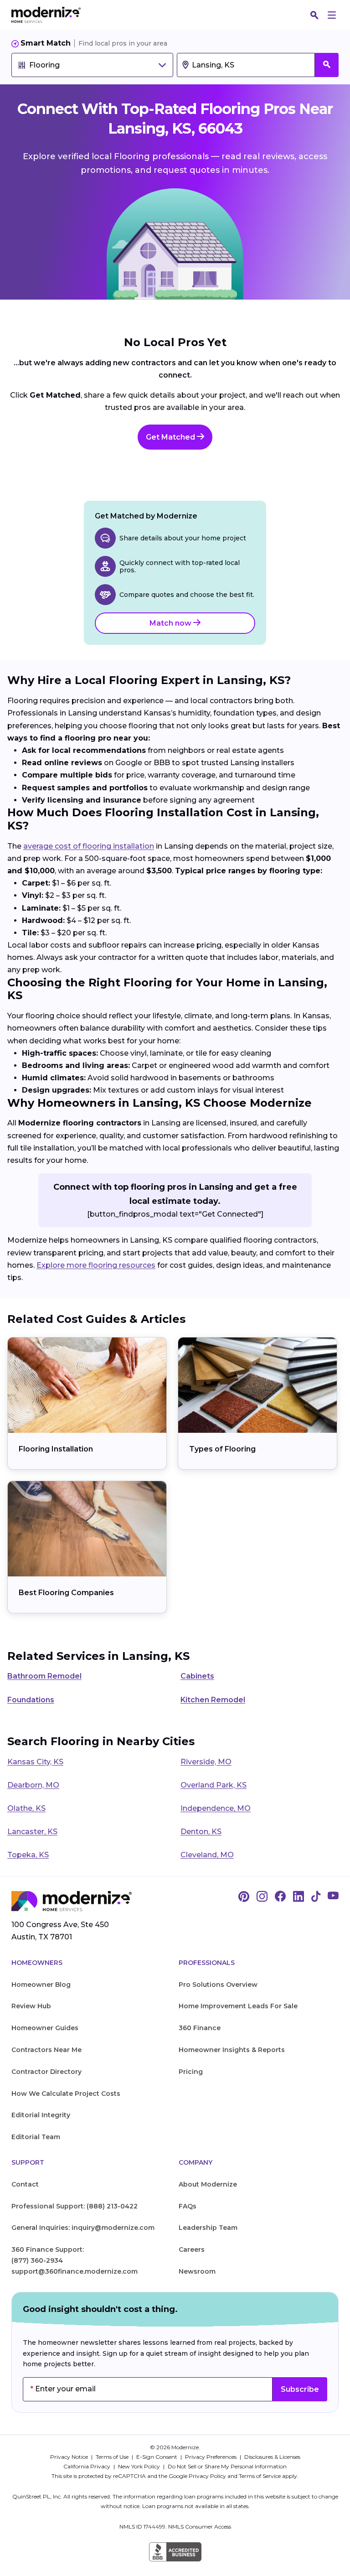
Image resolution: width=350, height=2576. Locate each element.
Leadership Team (208, 2228)
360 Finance (200, 2028)
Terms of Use (113, 2457)
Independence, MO (216, 1808)
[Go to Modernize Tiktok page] (316, 1897)
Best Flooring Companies (66, 1593)
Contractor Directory (46, 2072)
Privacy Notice (70, 2457)
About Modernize (208, 2184)
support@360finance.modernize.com (75, 2271)
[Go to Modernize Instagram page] (262, 1897)
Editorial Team (36, 2137)
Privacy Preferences (211, 2457)
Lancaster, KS (32, 1832)
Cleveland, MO (207, 1855)
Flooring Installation (56, 1449)
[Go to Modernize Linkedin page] (299, 1897)
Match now (171, 623)
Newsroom (197, 2271)
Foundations (31, 1700)
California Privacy (87, 2466)
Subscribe (300, 2389)
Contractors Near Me (46, 2050)
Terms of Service (260, 2476)
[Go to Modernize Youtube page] (333, 1897)
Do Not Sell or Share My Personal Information (227, 2466)
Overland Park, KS (214, 1785)
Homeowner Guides (45, 2028)
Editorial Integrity (41, 2115)
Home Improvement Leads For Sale (238, 2006)
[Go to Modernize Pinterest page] (244, 1897)
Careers (192, 2249)
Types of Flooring (222, 1449)
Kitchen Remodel (213, 1700)
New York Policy (140, 2466)
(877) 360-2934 (37, 2260)
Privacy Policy (207, 2476)
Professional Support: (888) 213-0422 (75, 2206)
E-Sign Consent (157, 2457)
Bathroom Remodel (44, 1676)
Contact (25, 2184)
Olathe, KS (26, 1808)
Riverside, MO (206, 1762)
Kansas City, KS (35, 1762)
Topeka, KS (28, 1855)
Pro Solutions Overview (218, 1985)
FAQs (188, 2206)
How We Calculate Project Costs (66, 2094)
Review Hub (31, 2006)
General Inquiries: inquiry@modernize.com (83, 2228)
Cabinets (197, 1676)
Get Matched (171, 437)
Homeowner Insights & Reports (232, 2050)
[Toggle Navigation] (332, 15)
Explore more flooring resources (96, 1265)
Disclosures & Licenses (272, 2457)
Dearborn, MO (33, 1785)
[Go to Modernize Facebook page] (280, 1897)
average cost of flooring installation (89, 846)
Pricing (191, 2072)
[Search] (314, 15)
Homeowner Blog (41, 1985)
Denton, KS (201, 1832)
